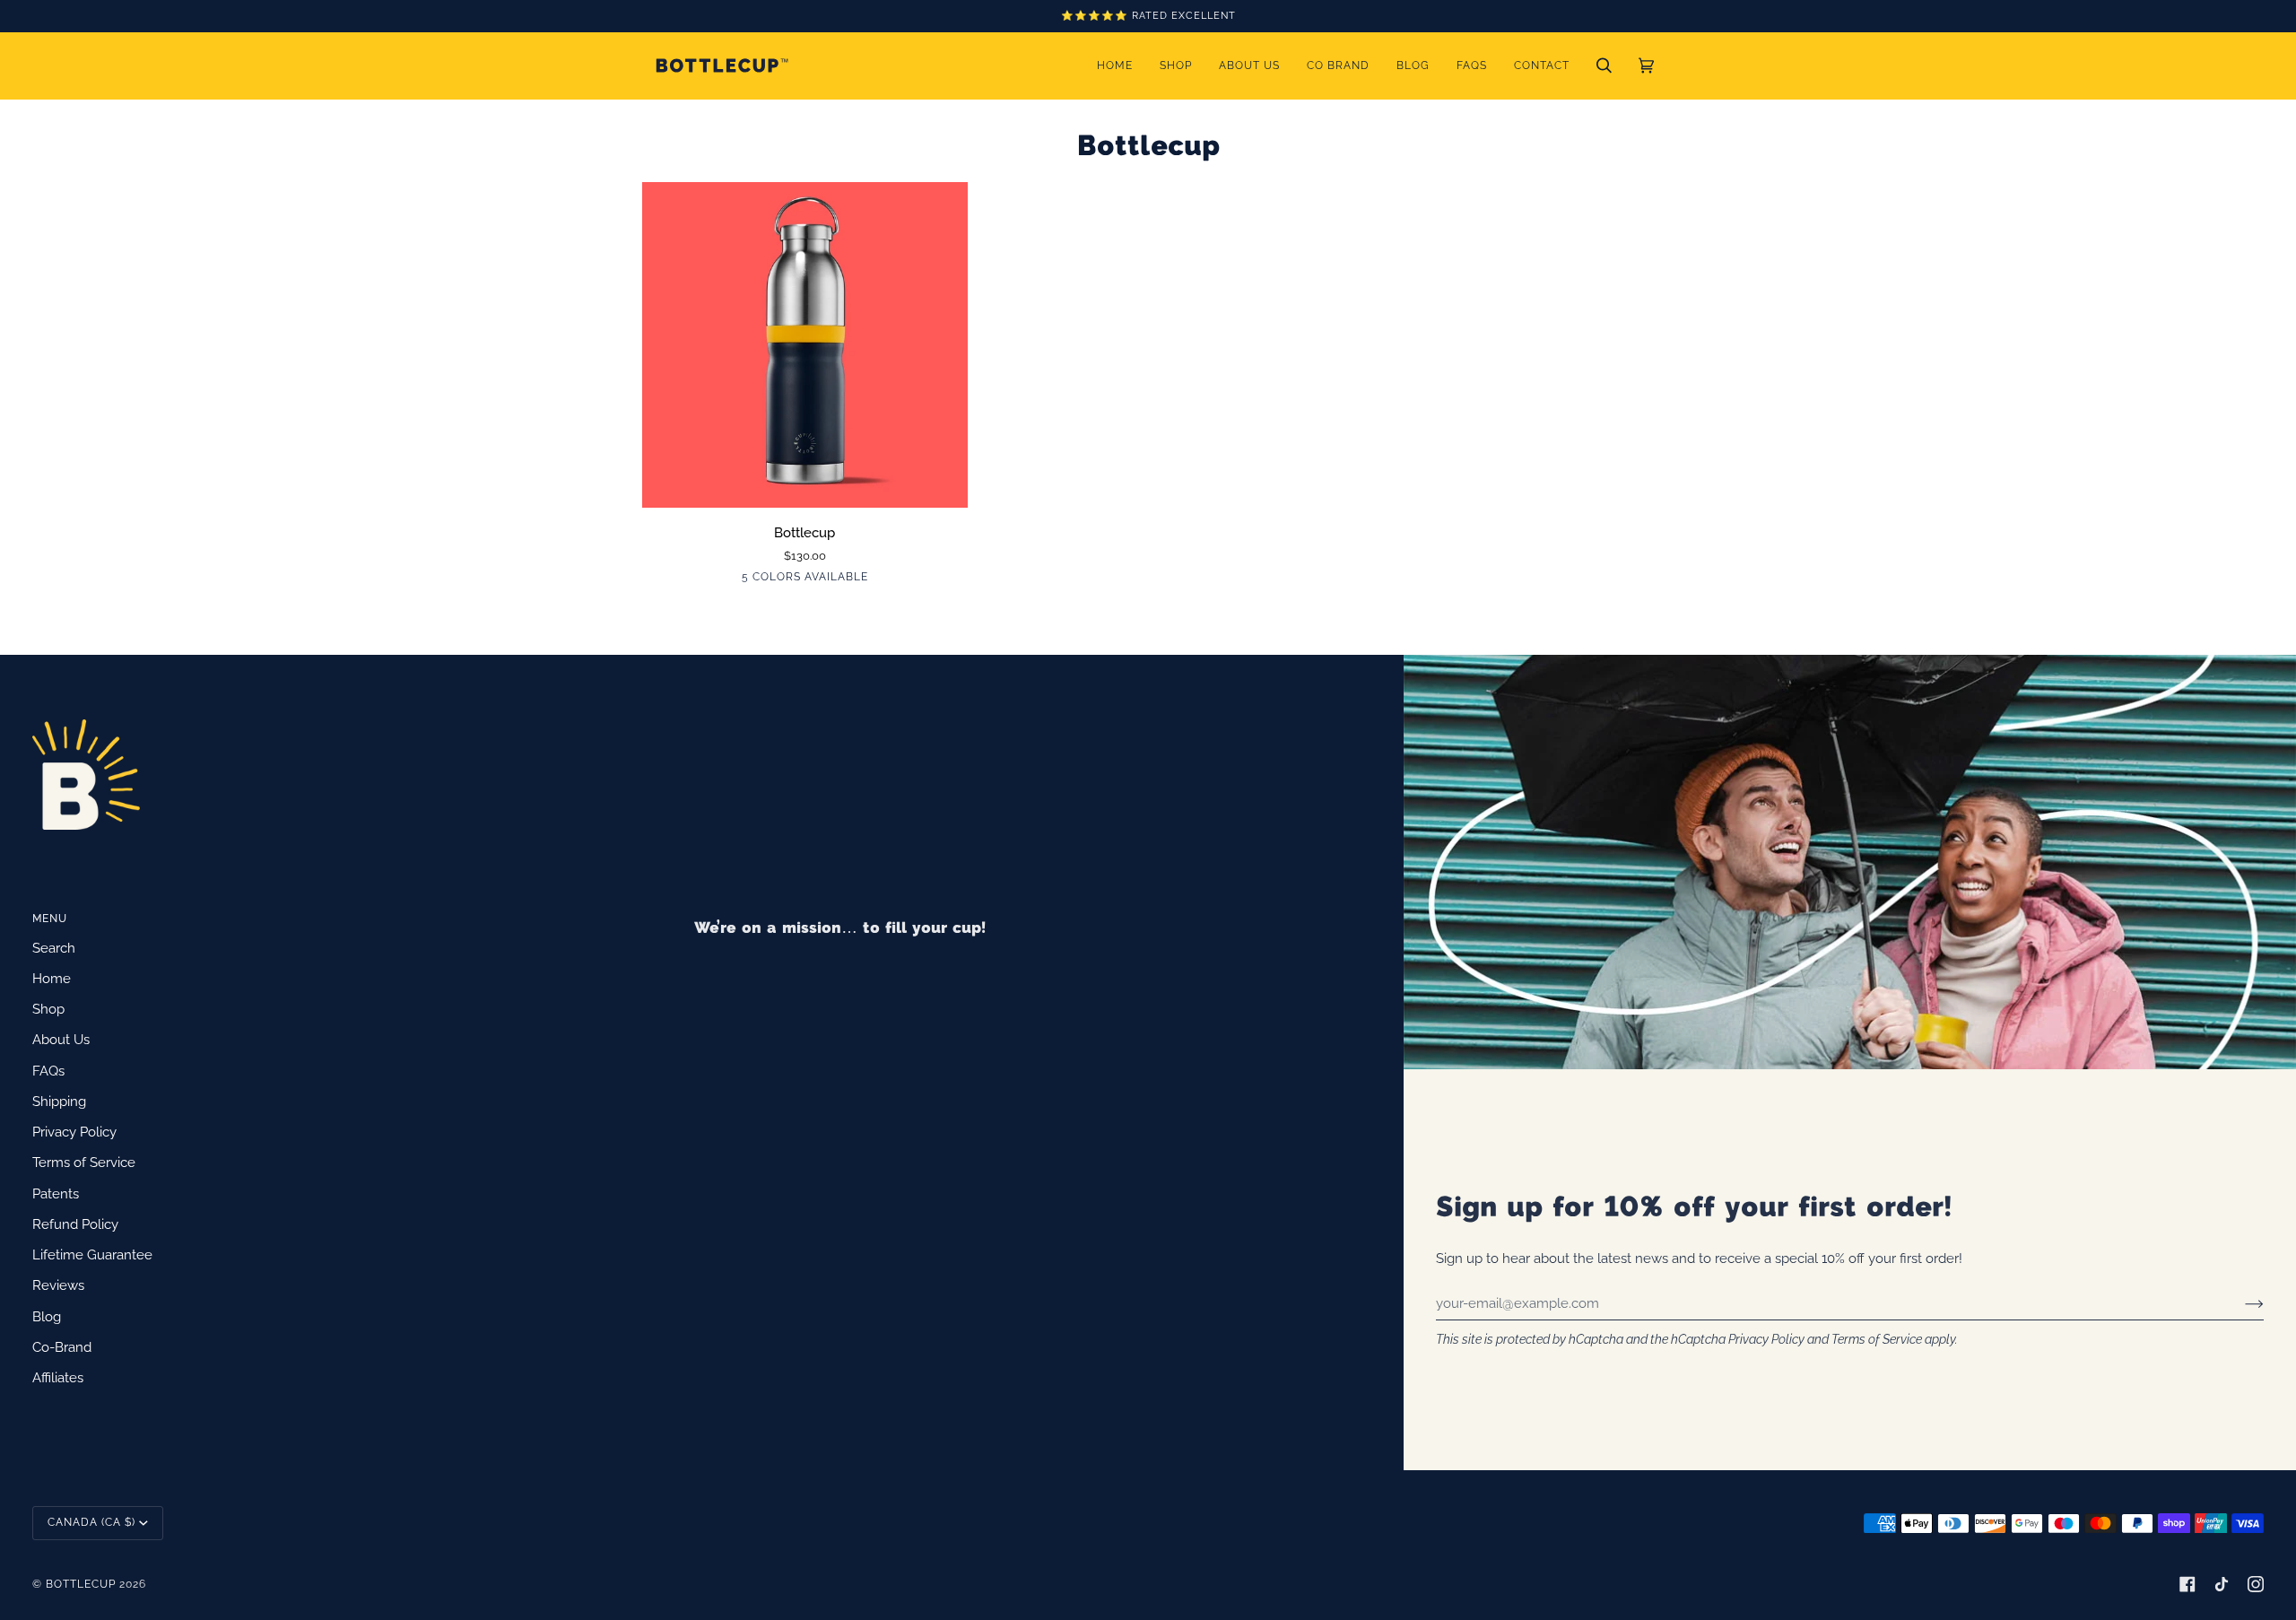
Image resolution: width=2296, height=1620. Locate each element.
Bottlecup (81, 1584)
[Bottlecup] (805, 345)
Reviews (58, 1285)
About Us (61, 1039)
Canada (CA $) (91, 1522)
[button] (1176, 65)
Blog (47, 1316)
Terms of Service (1877, 1339)
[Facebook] (2187, 1584)
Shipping (59, 1101)
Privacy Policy (1766, 1339)
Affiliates (58, 1377)
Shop (48, 1009)
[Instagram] (2256, 1584)
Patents (56, 1193)
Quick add (805, 486)
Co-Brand (62, 1347)
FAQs (48, 1071)
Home (52, 978)
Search (54, 948)
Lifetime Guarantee (92, 1254)
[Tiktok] (2222, 1584)
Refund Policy (75, 1224)
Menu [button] (50, 919)
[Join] (2240, 1303)
